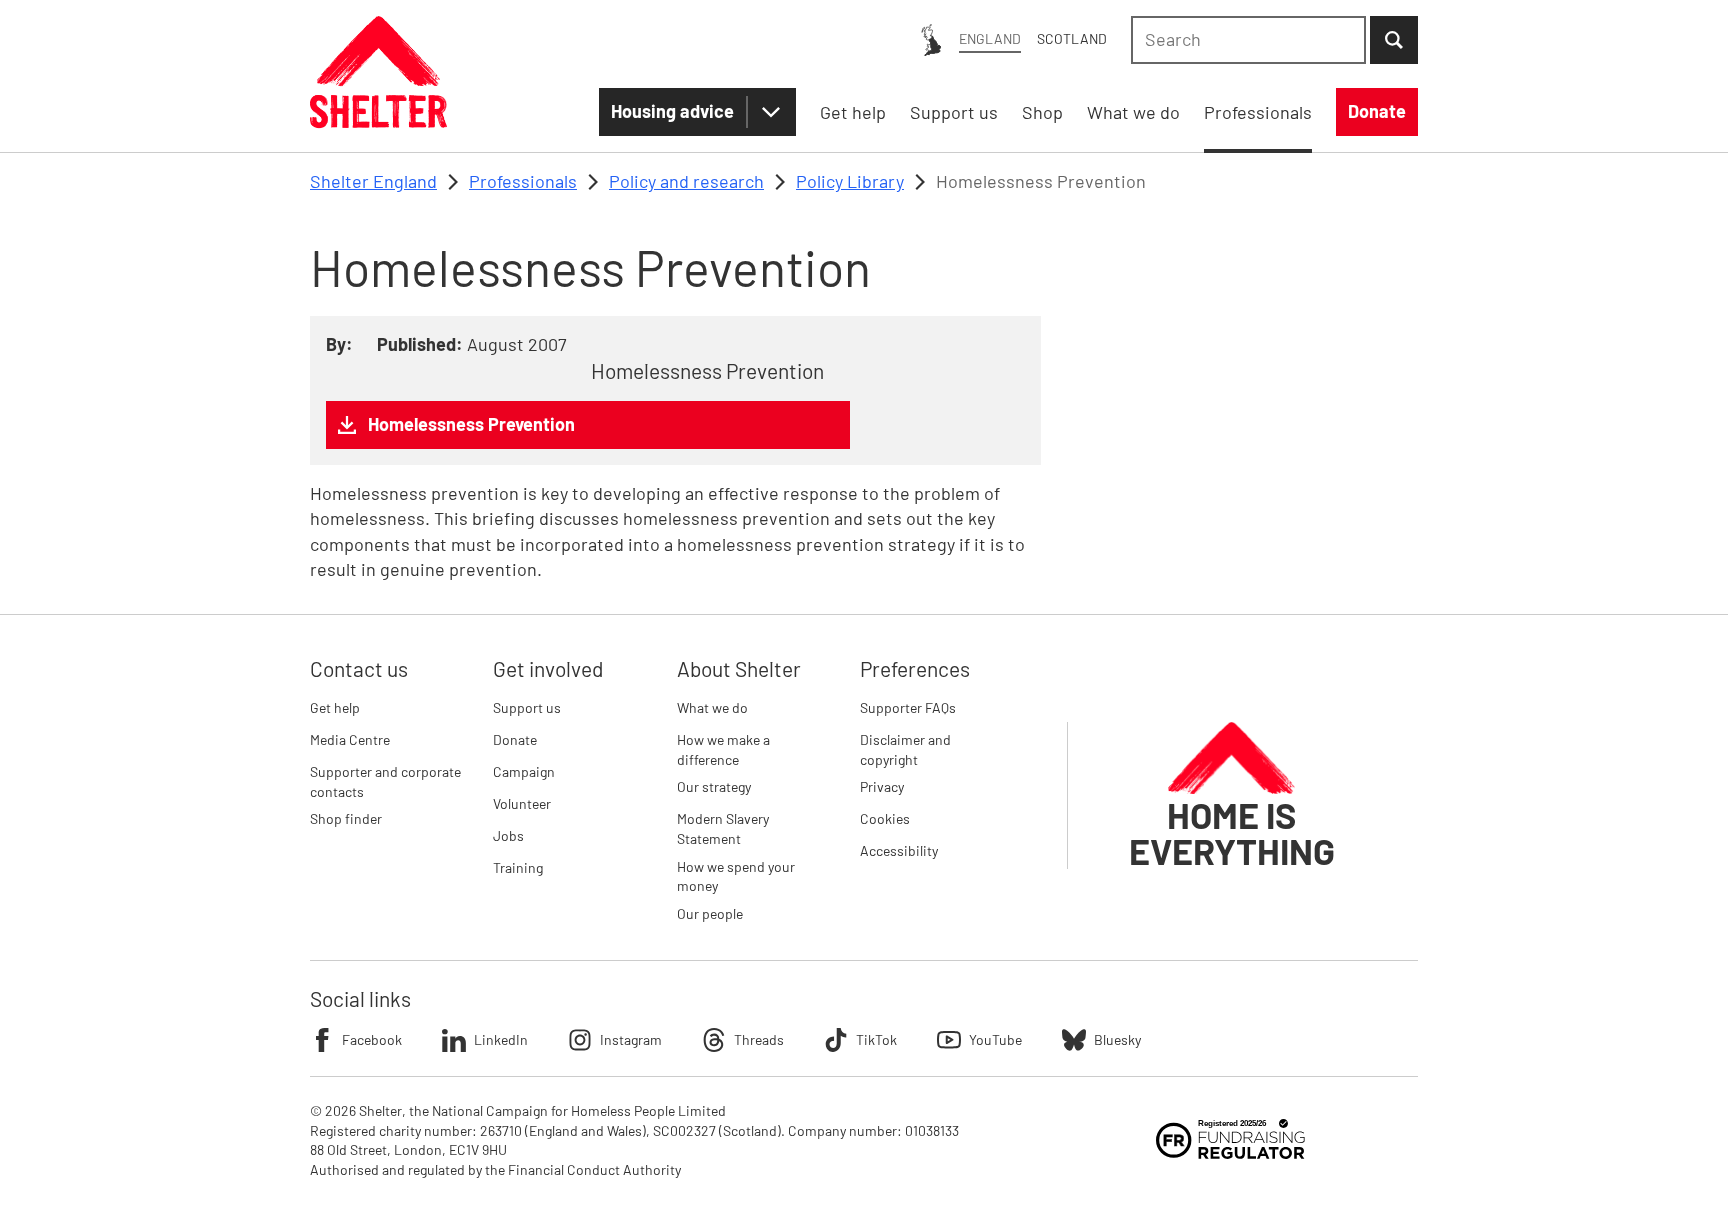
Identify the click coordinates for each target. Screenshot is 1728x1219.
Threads (759, 1039)
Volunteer (522, 803)
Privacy (882, 786)
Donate (515, 739)
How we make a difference (723, 749)
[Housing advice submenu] (771, 112)
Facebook (372, 1039)
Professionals (523, 181)
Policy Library (850, 181)
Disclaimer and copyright (905, 749)
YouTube (995, 1039)
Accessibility (899, 850)
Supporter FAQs (908, 707)
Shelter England (373, 181)
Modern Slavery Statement (723, 828)
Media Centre (350, 739)
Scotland (1072, 38)
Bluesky (1117, 1039)
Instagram (631, 1039)
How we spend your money (736, 876)
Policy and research (686, 181)
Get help (335, 707)
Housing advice (672, 111)
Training (518, 867)
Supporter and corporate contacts (385, 781)
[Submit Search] (1394, 40)
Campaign (524, 771)
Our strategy (714, 786)
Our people (710, 913)
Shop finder (346, 818)
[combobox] (1248, 40)
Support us (527, 707)
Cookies (885, 818)
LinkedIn (501, 1039)
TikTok (876, 1039)
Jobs (508, 835)
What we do (712, 707)
